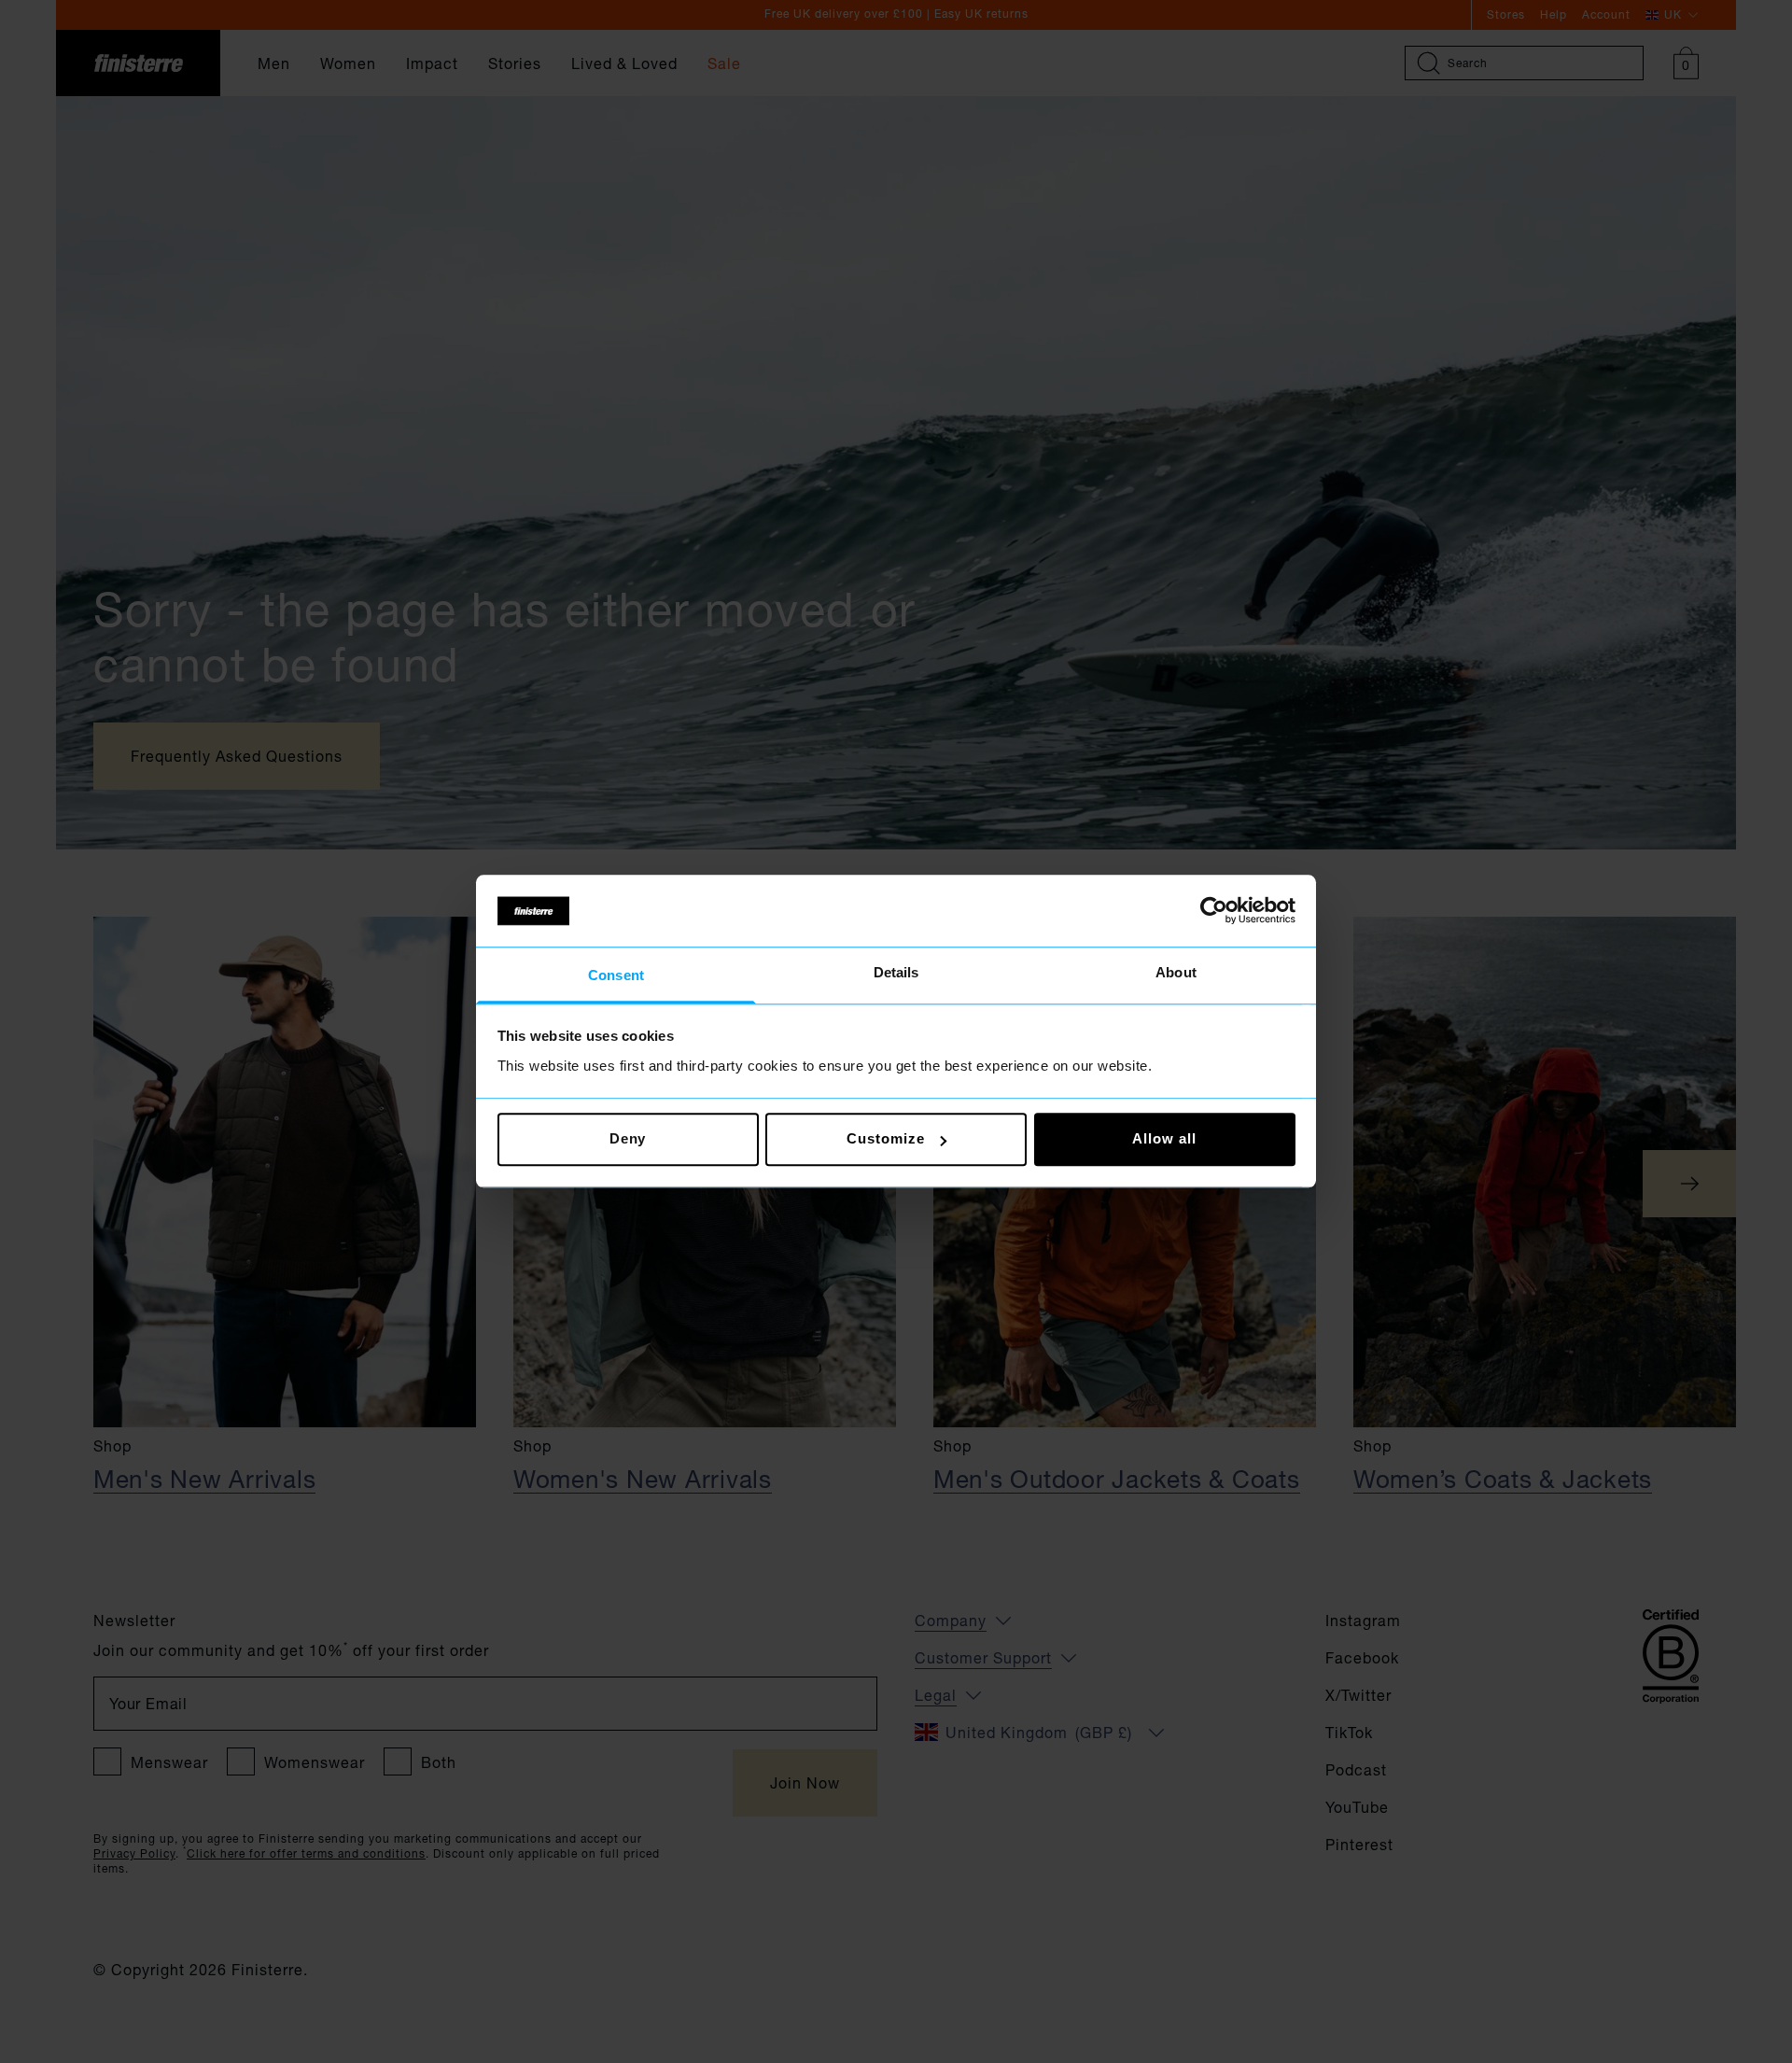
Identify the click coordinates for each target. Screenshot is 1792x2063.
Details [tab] (896, 972)
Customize (885, 1139)
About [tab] (1176, 972)
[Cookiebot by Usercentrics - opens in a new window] (1214, 911)
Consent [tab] (616, 975)
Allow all (1164, 1139)
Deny (628, 1139)
